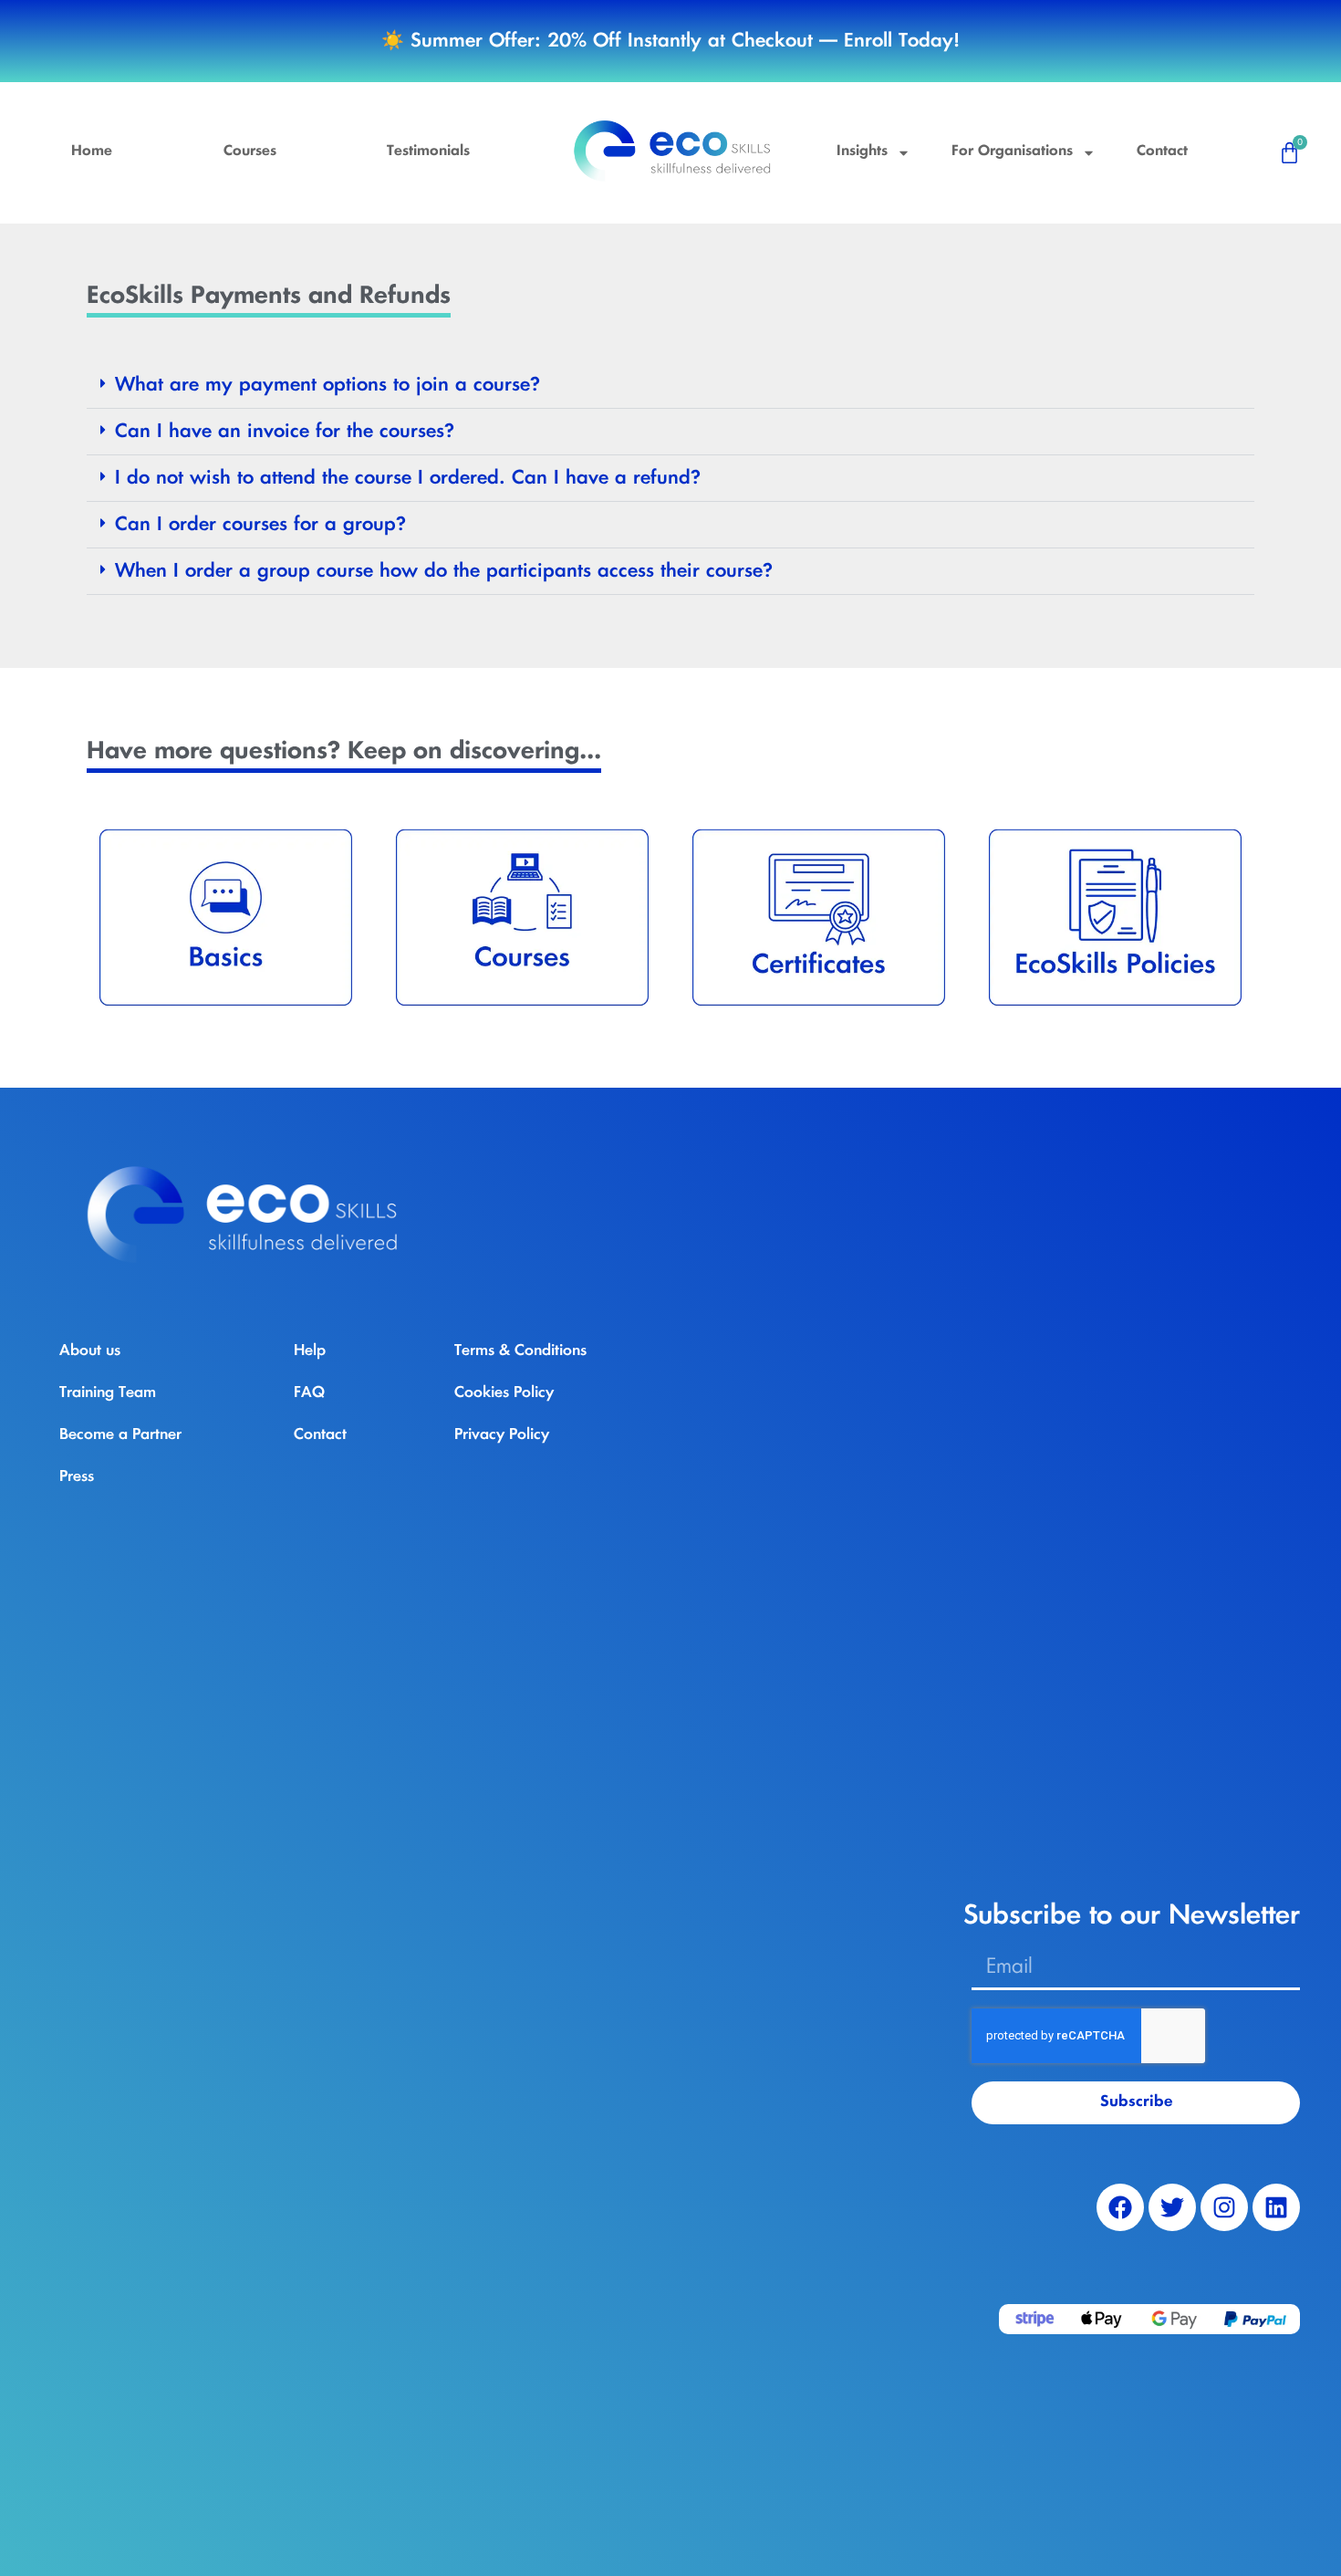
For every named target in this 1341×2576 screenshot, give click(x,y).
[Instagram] (1224, 2207)
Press (77, 1476)
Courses (250, 152)
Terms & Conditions (520, 1351)
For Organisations (1012, 152)
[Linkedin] (1276, 2207)
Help (310, 1351)
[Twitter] (1172, 2207)
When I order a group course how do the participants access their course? (444, 571)
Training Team (108, 1392)
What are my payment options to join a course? (327, 385)
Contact (1162, 152)
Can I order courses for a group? (260, 525)
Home (92, 152)
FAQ (309, 1392)
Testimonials (428, 152)
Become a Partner (120, 1434)
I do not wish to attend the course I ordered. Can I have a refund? (408, 478)
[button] (670, 386)
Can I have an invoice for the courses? (285, 432)
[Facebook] (1120, 2207)
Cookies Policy (504, 1392)
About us (90, 1351)
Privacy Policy (502, 1434)
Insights (862, 152)
